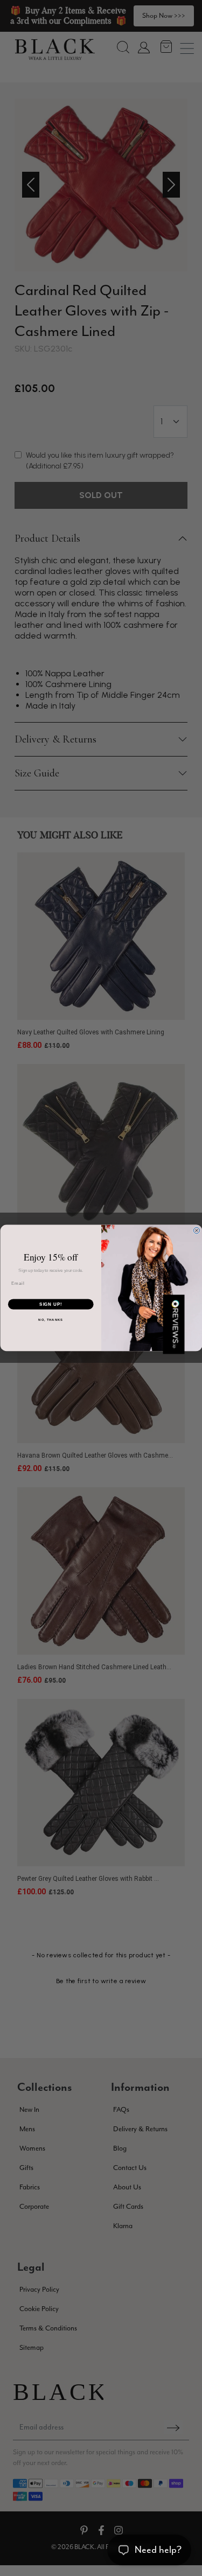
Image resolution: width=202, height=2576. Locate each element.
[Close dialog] (197, 1231)
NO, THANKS (51, 1320)
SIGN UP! (51, 1304)
